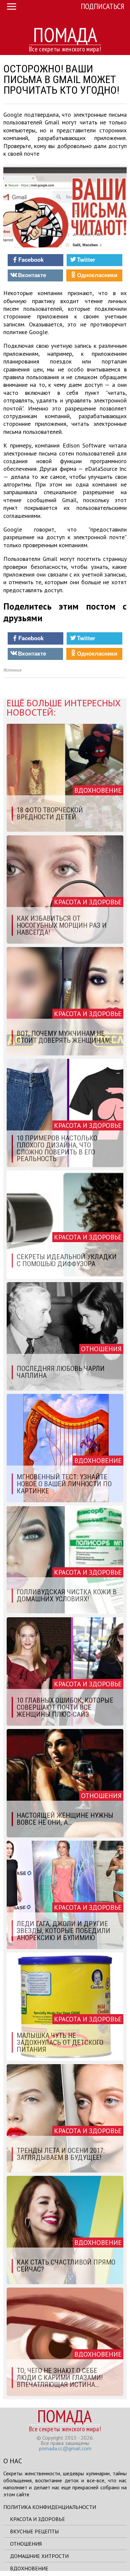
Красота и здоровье (37, 2519)
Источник (12, 670)
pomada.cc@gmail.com (65, 2448)
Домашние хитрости (39, 2556)
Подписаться (102, 6)
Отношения (26, 2544)
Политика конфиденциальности (50, 2507)
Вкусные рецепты (34, 2531)
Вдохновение (29, 2568)
